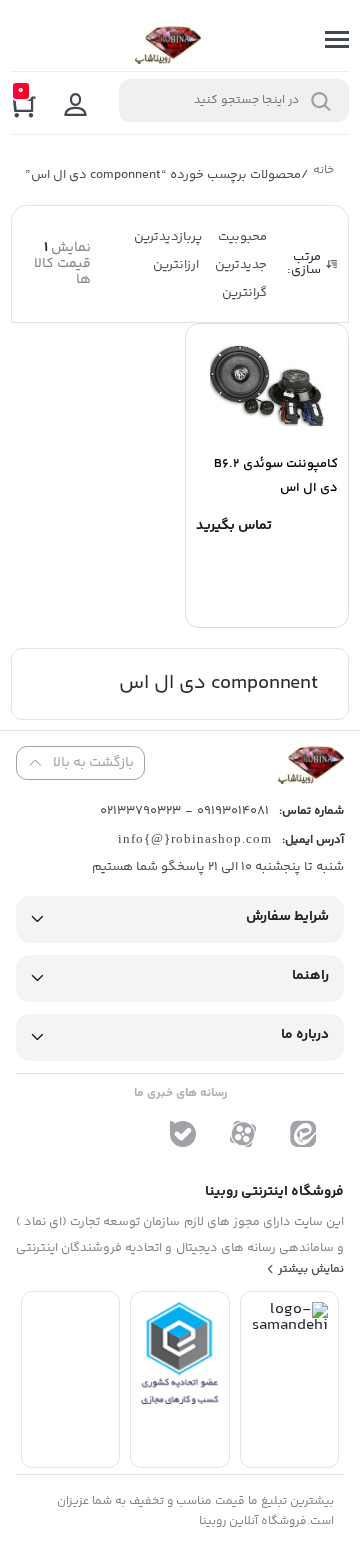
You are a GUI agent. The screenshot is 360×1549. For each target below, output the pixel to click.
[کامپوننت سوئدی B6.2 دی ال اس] (267, 386)
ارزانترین (176, 265)
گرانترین (244, 293)
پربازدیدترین (168, 237)
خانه (323, 172)
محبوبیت (242, 237)
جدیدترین (241, 265)
